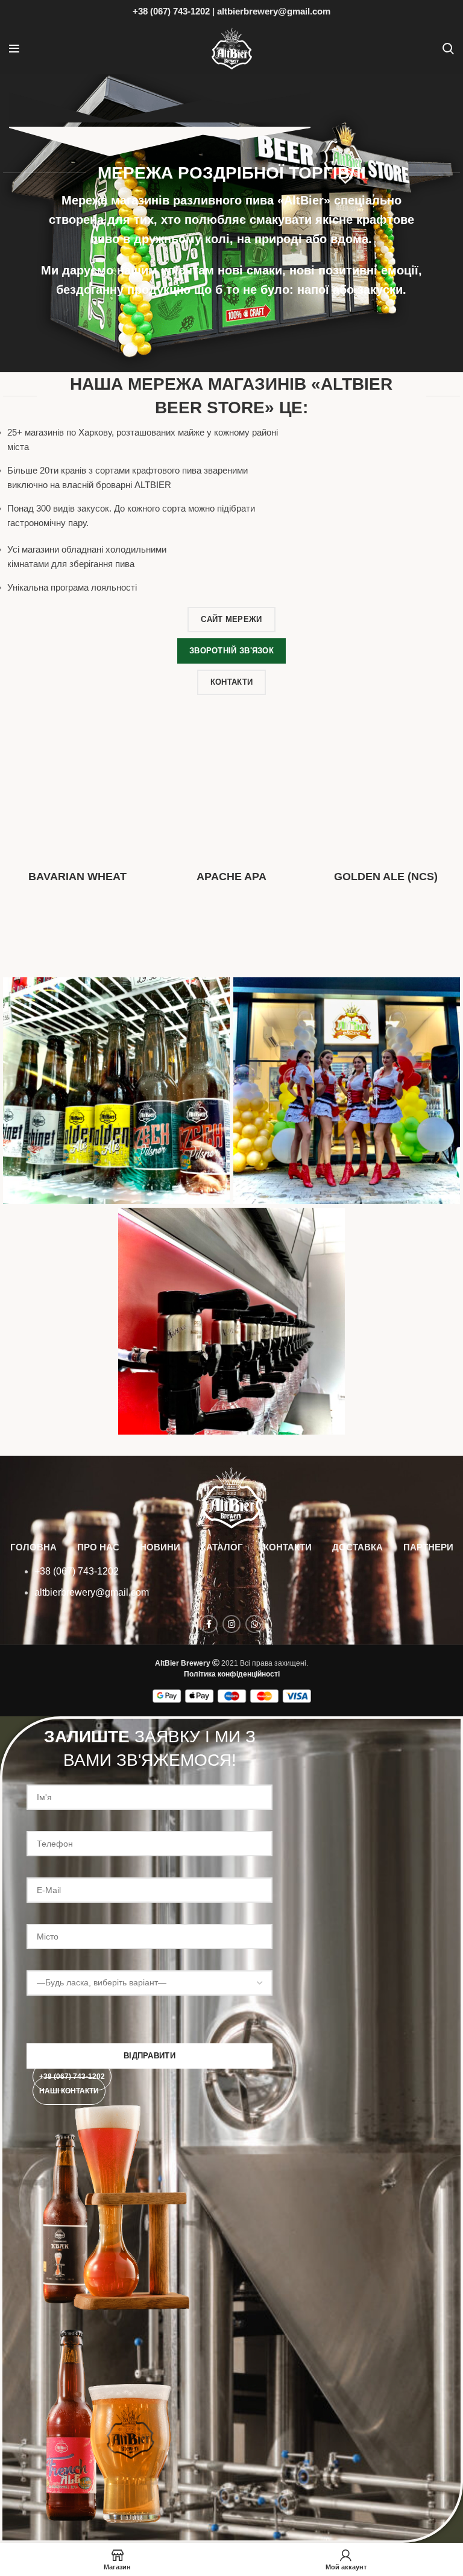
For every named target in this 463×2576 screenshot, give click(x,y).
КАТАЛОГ (222, 1547)
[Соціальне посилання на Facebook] (209, 1624)
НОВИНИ (160, 1547)
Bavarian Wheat (77, 877)
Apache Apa (231, 877)
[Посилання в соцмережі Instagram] (231, 1624)
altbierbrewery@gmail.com (274, 11)
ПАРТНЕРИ (428, 1547)
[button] (72, 2076)
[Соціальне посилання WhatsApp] (254, 1624)
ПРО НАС (98, 1547)
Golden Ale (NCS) (386, 877)
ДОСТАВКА (357, 1547)
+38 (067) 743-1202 (171, 11)
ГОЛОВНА (33, 1547)
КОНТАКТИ (288, 1547)
